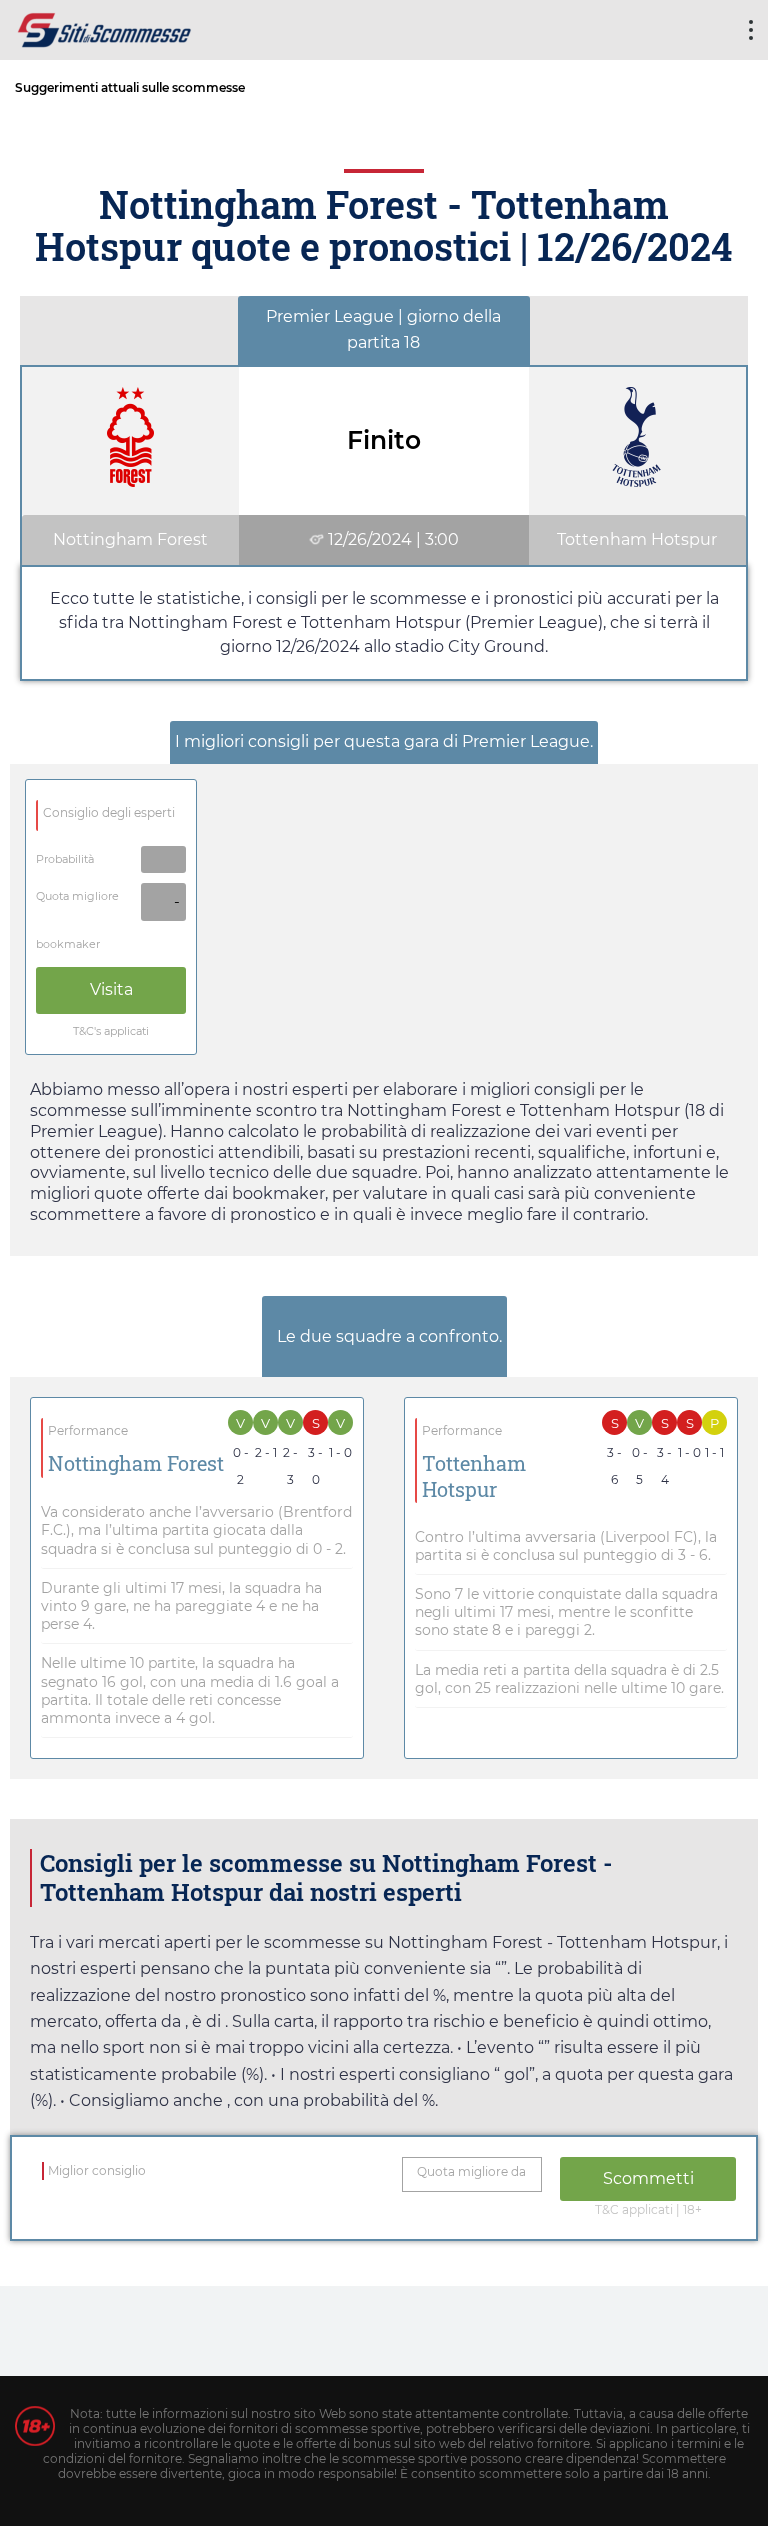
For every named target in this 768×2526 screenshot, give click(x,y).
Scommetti (648, 2178)
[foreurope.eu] (105, 27)
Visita (111, 989)
